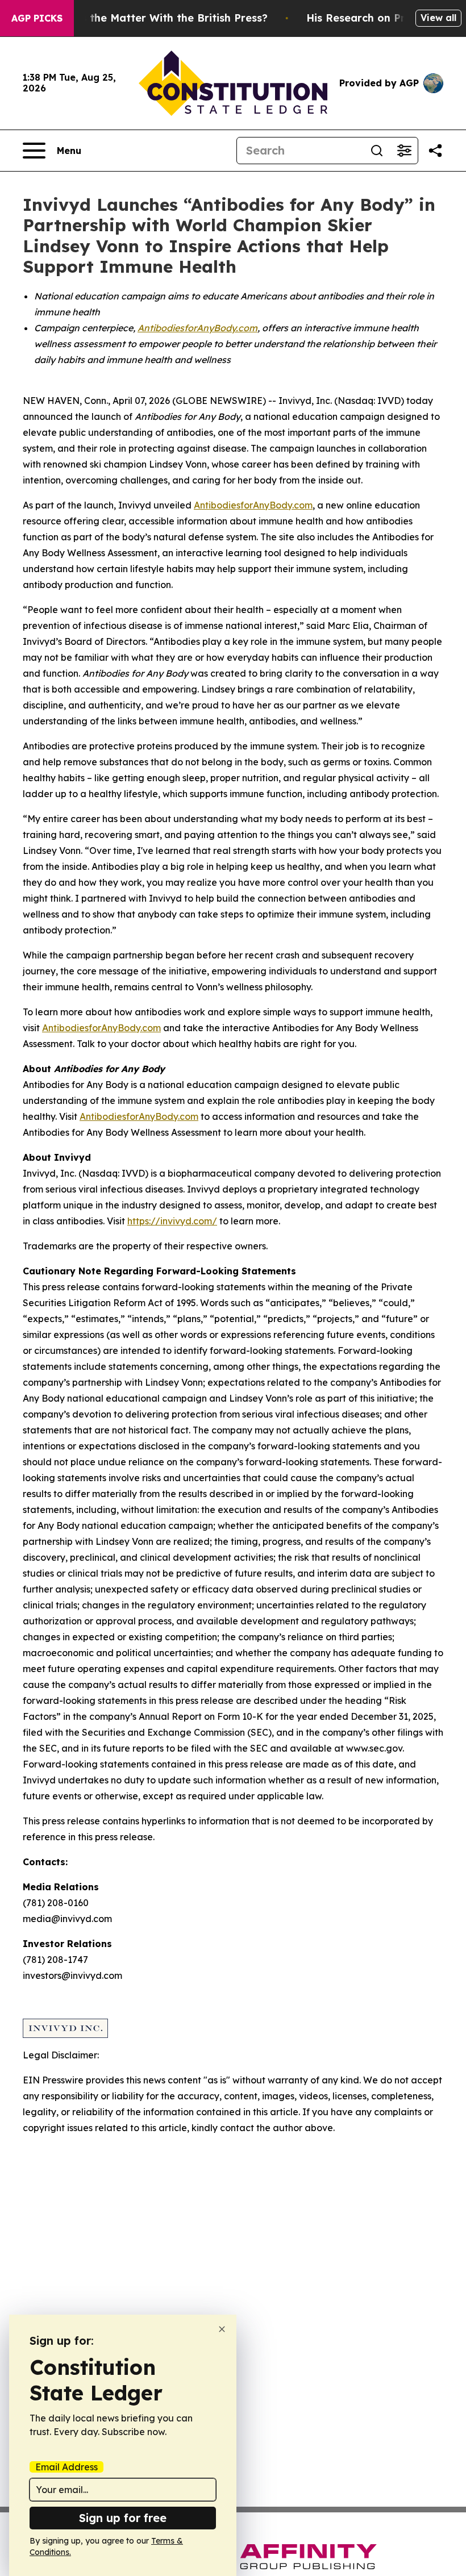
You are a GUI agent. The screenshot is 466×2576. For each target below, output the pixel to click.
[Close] (222, 2329)
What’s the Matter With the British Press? (159, 18)
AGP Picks (37, 18)
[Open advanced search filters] (404, 151)
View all (438, 18)
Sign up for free (123, 2518)
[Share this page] (435, 151)
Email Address (66, 2467)
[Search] (377, 151)
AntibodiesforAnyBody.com (253, 505)
